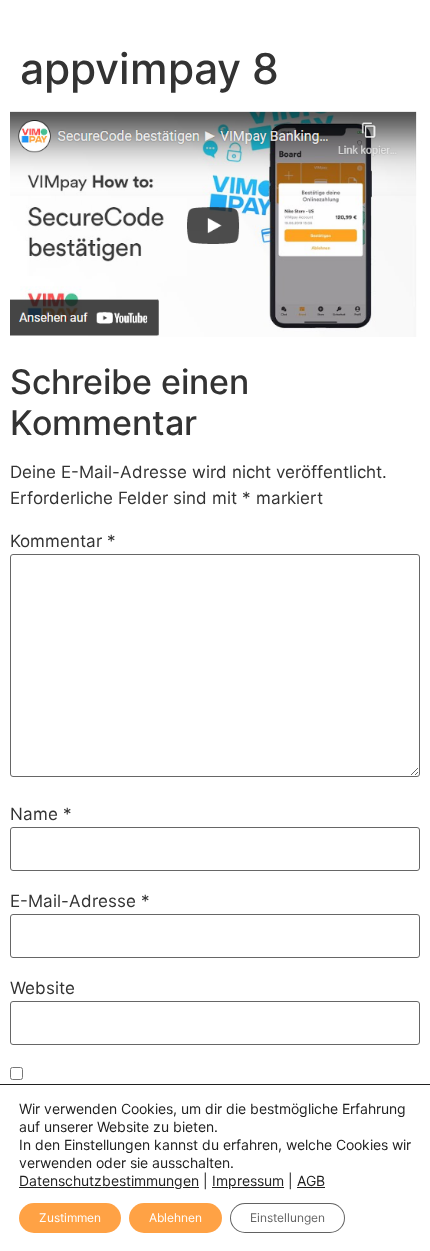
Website (42, 988)
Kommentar (63, 541)
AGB (311, 1180)
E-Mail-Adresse (80, 901)
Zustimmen (70, 1217)
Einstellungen (287, 1217)
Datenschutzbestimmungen (109, 1180)
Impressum (248, 1180)
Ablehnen (175, 1217)
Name (41, 814)
